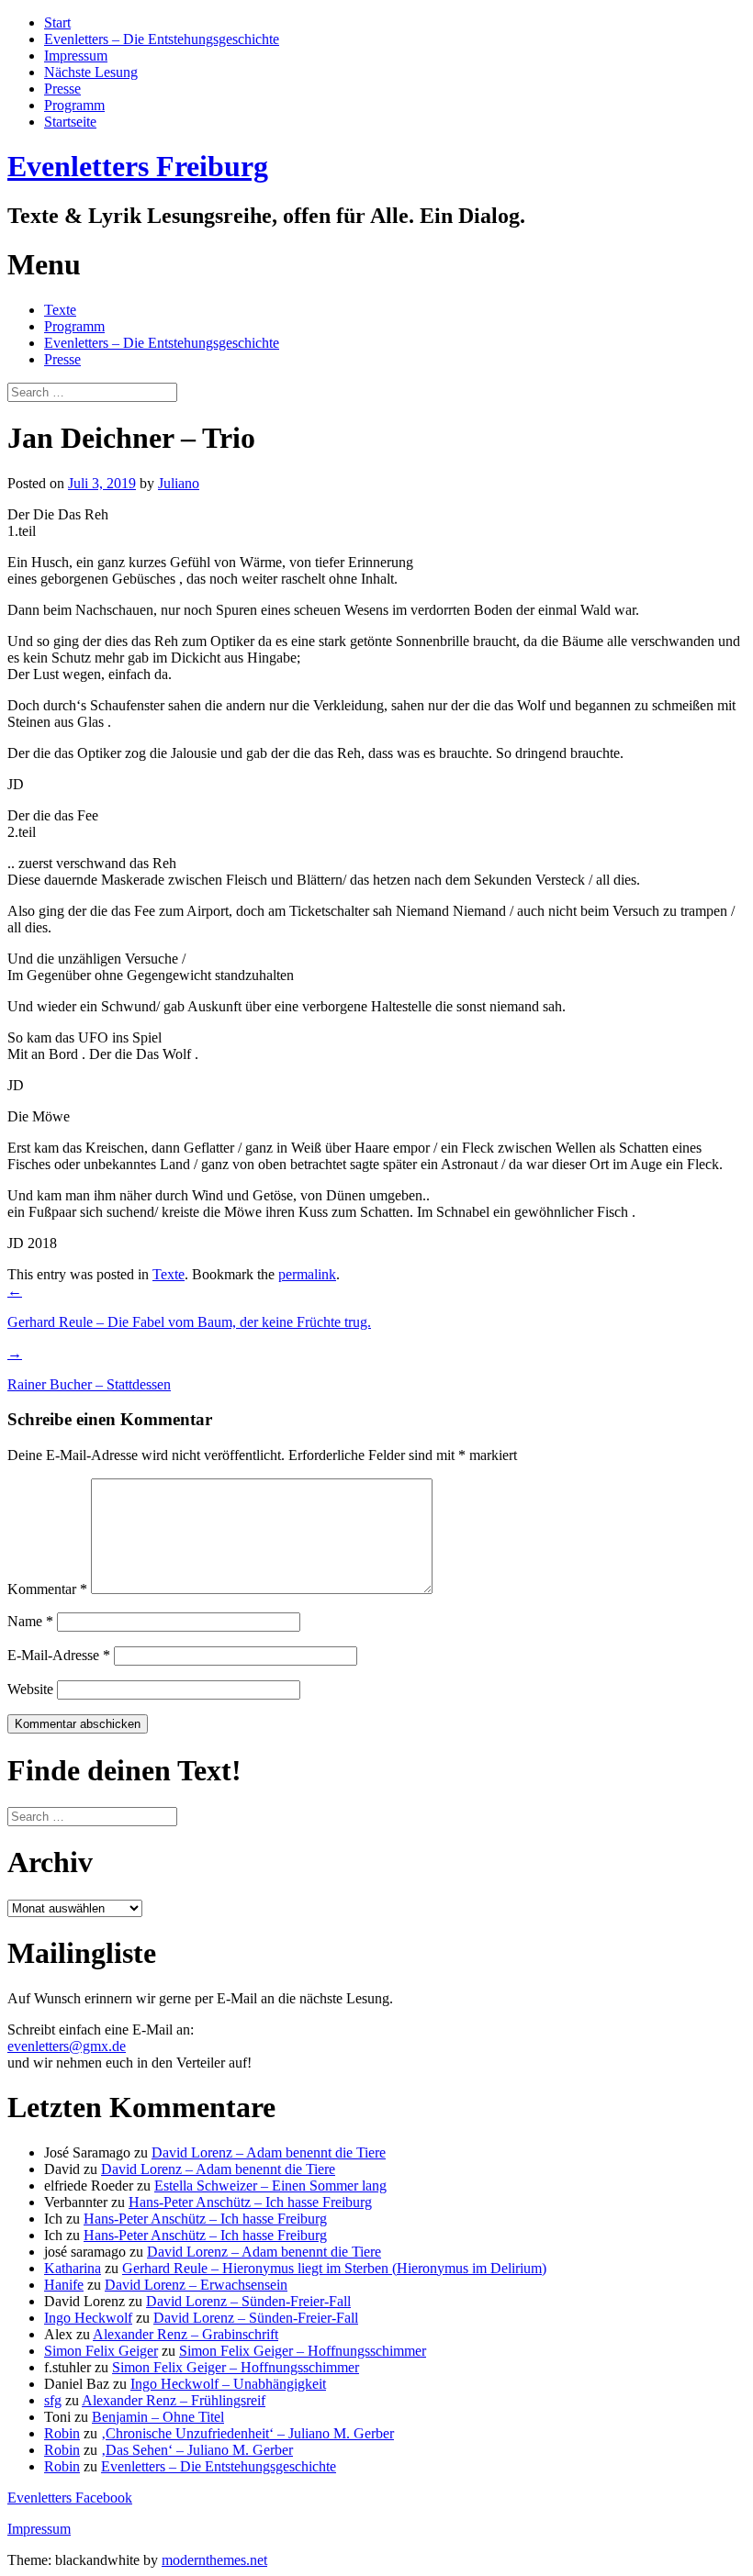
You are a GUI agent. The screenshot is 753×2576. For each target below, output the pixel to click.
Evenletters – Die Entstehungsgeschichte (162, 39)
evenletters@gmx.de (67, 2046)
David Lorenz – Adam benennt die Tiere (269, 2152)
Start (57, 22)
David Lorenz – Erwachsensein (196, 2285)
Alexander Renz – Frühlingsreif (174, 2400)
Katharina (73, 2268)
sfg (53, 2400)
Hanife (64, 2285)
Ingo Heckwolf (88, 2318)
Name (30, 1621)
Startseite (70, 122)
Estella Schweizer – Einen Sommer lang (270, 2186)
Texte (60, 310)
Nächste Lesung (91, 72)
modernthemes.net (214, 2560)
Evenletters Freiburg (138, 166)
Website (30, 1689)
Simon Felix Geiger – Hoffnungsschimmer (303, 2351)
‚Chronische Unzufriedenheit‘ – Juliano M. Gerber (247, 2433)
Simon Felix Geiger (101, 2351)
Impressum (76, 56)
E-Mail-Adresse (59, 1655)
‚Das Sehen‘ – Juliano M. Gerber (197, 2450)
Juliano (179, 483)
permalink (307, 1274)
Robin (62, 2433)
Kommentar (47, 1589)
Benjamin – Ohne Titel (158, 2417)
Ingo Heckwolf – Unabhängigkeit (228, 2384)
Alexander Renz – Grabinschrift (185, 2334)
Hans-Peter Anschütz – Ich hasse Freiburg (250, 2202)
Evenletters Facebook (70, 2498)
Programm (74, 105)
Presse (62, 89)
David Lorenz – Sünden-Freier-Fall (248, 2301)
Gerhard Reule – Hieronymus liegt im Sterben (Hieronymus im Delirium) (334, 2268)
